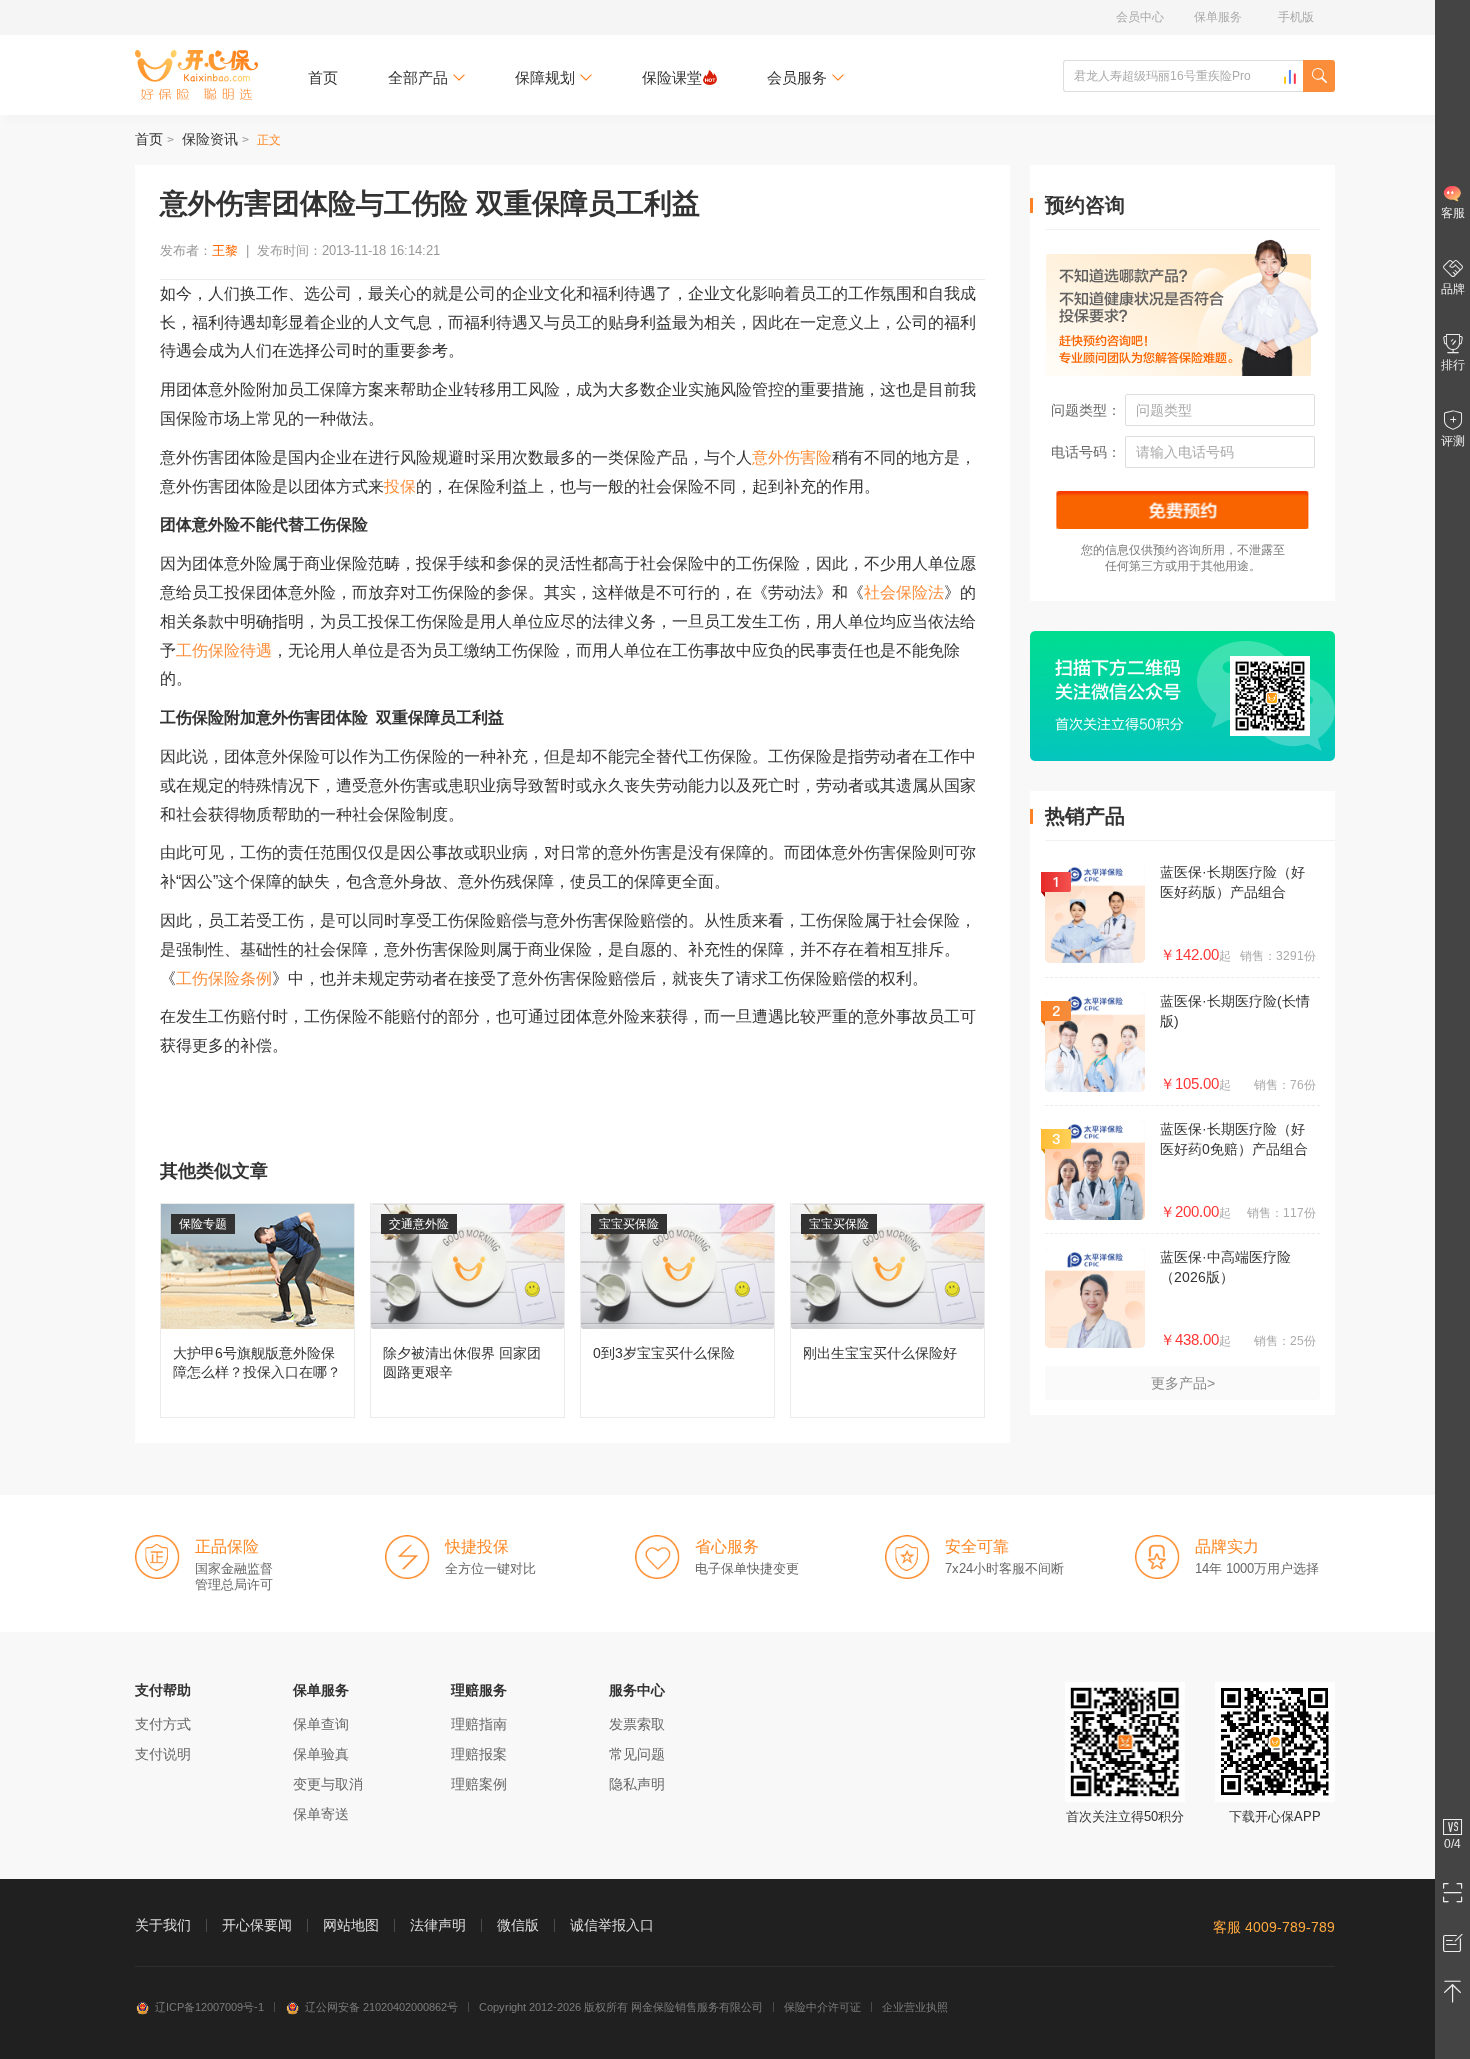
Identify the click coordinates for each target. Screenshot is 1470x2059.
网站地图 (351, 1925)
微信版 (518, 1925)
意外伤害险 (792, 457)
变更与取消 (328, 1784)
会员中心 (1140, 17)
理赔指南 (479, 1724)
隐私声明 (637, 1784)
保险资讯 (210, 139)
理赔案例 (479, 1784)
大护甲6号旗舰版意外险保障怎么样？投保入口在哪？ (257, 1310)
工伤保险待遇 (224, 650)
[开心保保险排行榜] (1290, 77)
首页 (323, 77)
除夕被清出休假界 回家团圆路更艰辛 (467, 1310)
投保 (400, 486)
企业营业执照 (915, 2007)
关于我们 (163, 1925)
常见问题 (637, 1754)
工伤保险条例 (224, 978)
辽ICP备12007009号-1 (209, 2007)
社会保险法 (904, 592)
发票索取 (637, 1724)
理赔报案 (479, 1754)
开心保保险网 (196, 75)
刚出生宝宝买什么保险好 (887, 1310)
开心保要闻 (257, 1925)
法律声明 (438, 1925)
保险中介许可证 (822, 2007)
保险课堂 (672, 77)
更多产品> (1183, 1383)
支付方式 (163, 1724)
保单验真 (321, 1754)
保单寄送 (321, 1814)
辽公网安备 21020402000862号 (381, 2007)
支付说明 (163, 1754)
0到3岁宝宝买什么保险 (677, 1310)
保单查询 (321, 1724)
